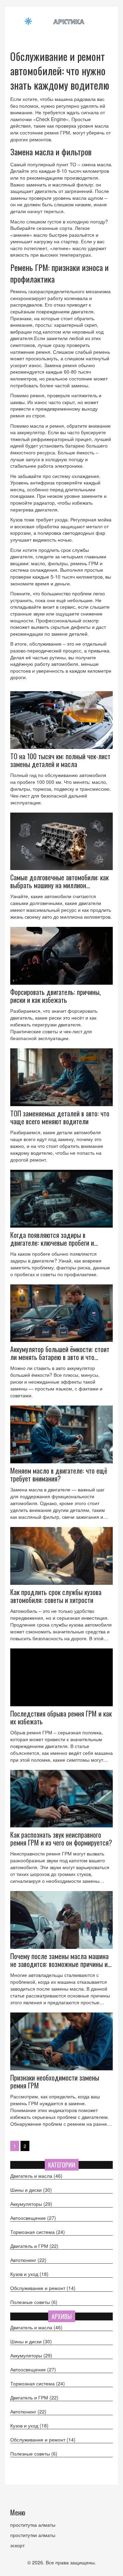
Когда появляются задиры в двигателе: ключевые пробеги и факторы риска (52, 1239)
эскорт (17, 2545)
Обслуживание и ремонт (43, 2288)
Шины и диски (31, 2190)
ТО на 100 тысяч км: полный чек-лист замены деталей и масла (60, 760)
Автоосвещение (33, 2218)
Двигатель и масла (36, 2176)
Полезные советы (34, 2302)
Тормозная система (38, 2232)
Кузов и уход (29, 2274)
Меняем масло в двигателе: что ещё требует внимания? (59, 1475)
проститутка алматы (33, 2525)
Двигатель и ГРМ (34, 2246)
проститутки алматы (33, 2535)
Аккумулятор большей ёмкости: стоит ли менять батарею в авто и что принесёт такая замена (60, 1353)
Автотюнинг (28, 2260)
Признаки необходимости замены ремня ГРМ (55, 2082)
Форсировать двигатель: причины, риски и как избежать (56, 996)
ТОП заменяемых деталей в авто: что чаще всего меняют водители (60, 1117)
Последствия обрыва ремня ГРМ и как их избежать (61, 1718)
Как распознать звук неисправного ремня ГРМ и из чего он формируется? (61, 1839)
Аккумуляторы (31, 2204)
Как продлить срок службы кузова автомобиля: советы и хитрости (56, 1596)
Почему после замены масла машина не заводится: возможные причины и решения (59, 1960)
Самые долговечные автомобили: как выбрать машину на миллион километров (59, 881)
